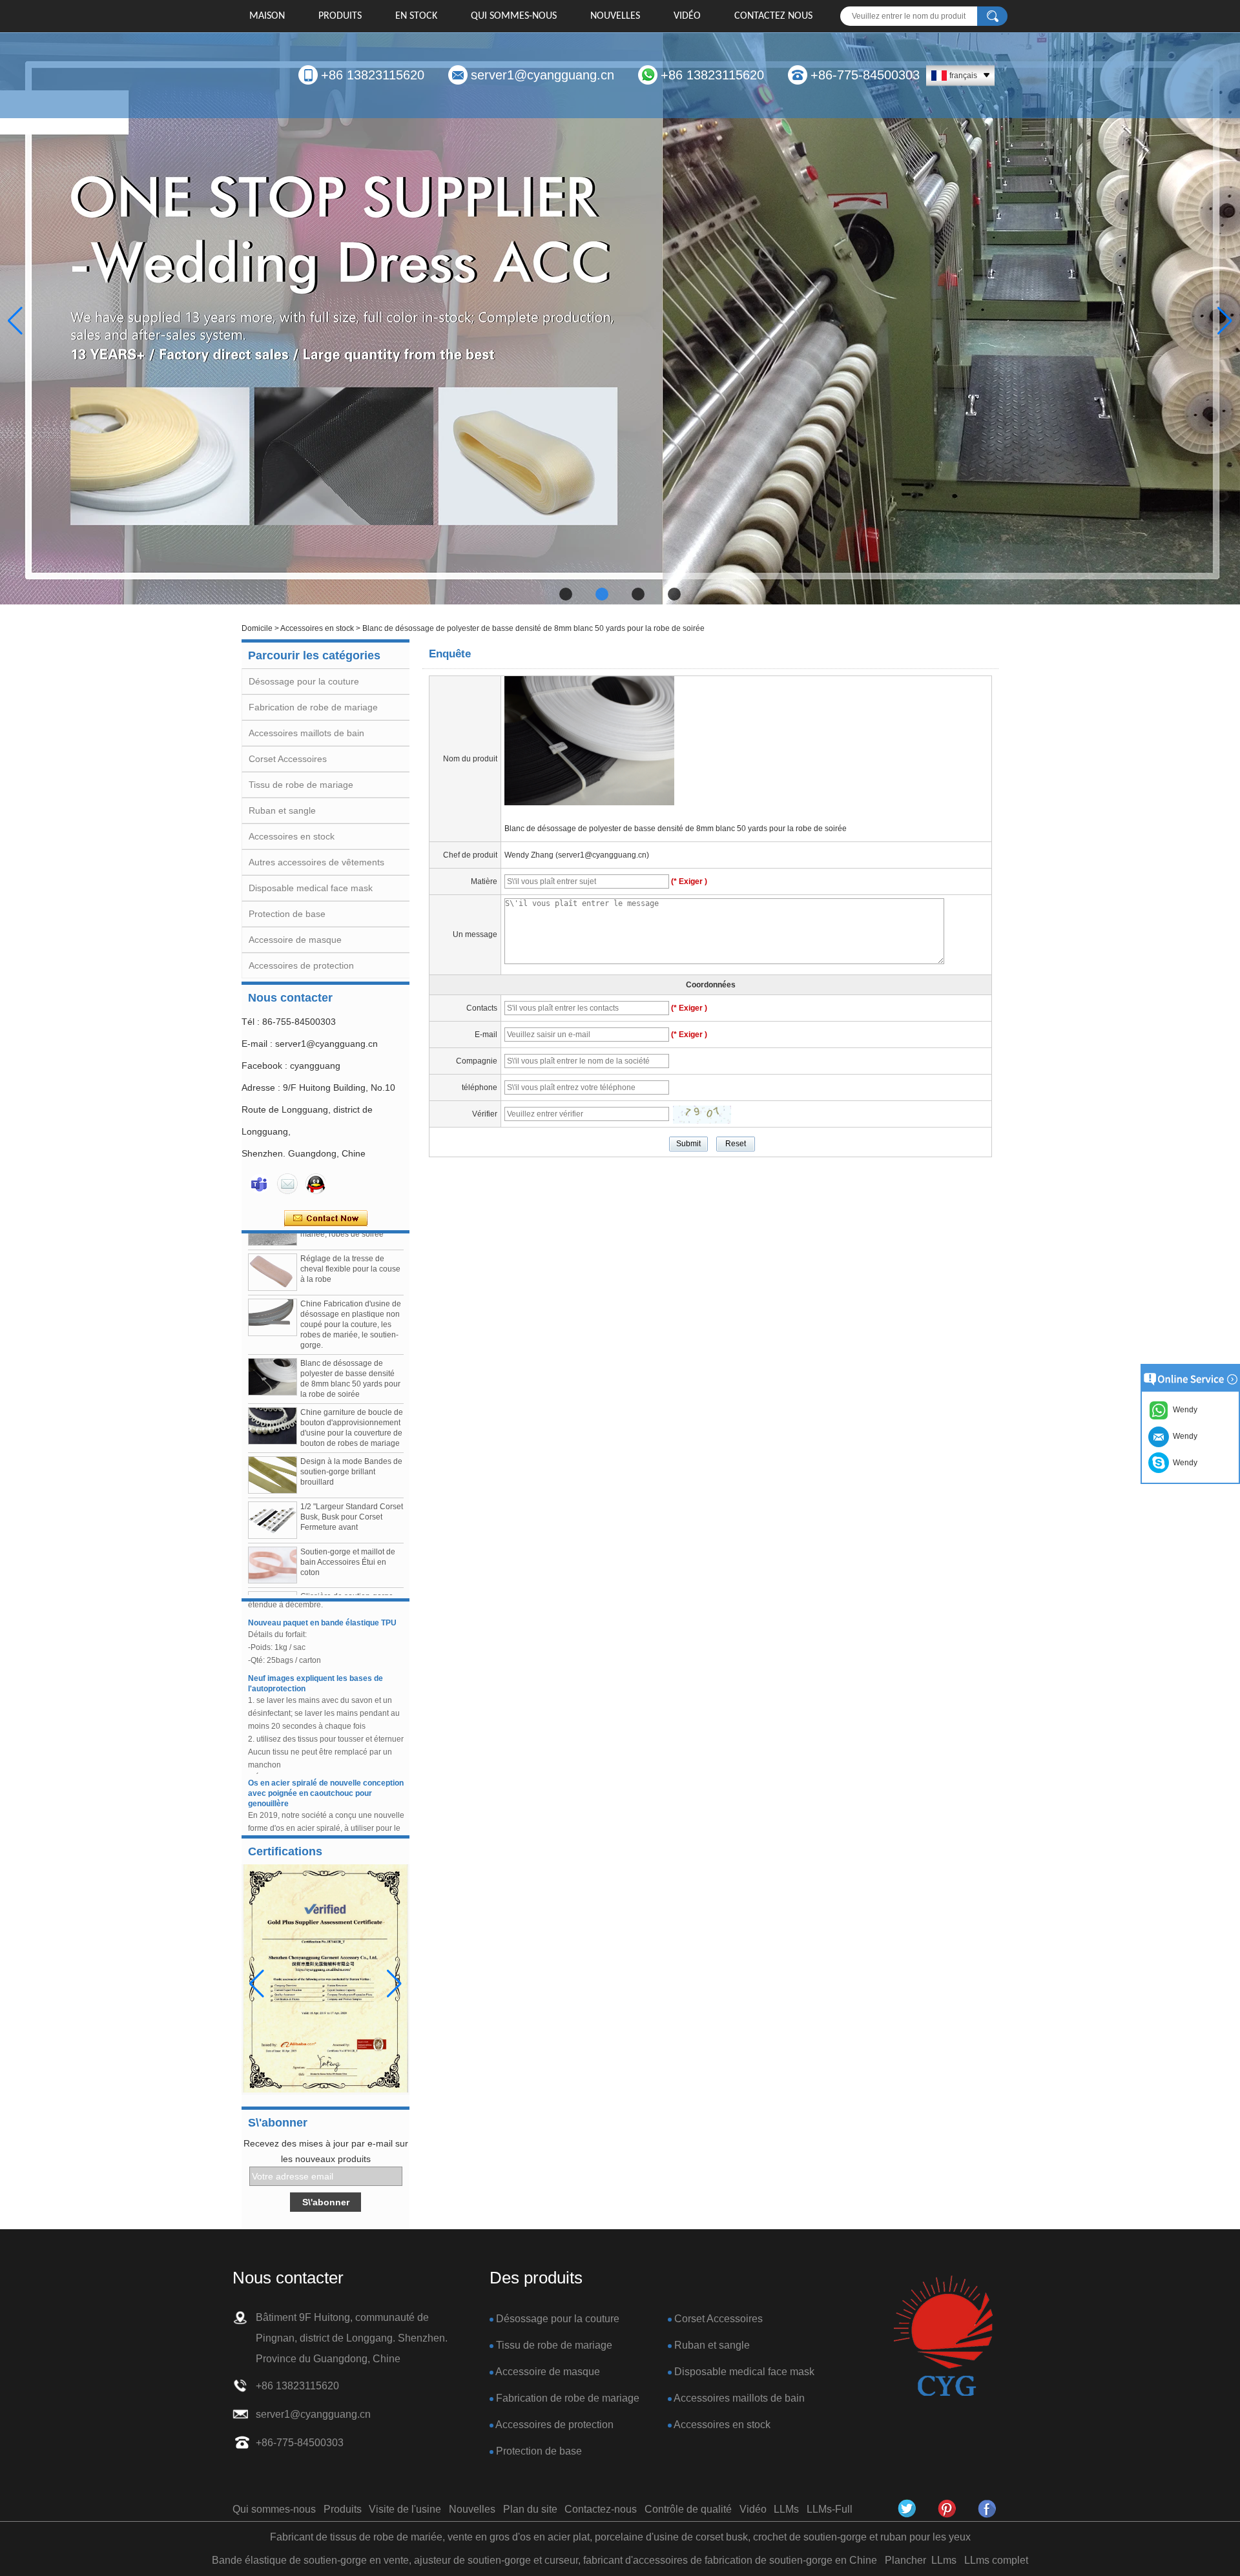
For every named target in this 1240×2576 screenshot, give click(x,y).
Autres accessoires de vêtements (316, 862)
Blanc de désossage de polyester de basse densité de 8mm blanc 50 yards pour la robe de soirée (676, 829)
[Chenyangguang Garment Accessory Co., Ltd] (987, 2509)
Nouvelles (615, 16)
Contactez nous (773, 16)
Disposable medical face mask (311, 888)
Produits (340, 16)
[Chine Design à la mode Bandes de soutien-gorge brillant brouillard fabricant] (273, 1434)
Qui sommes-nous (514, 16)
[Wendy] (259, 1184)
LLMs (786, 2509)
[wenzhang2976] (947, 2509)
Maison (267, 16)
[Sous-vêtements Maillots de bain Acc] (620, 321)
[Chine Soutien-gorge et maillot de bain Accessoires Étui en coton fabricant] (273, 1524)
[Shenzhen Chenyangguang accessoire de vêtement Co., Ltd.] (943, 2337)
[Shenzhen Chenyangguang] (907, 2509)
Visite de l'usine (405, 2509)
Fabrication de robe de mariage (313, 707)
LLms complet (996, 2560)
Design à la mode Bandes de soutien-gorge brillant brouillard (351, 1431)
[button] (566, 594)
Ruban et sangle (282, 810)
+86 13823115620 (373, 75)
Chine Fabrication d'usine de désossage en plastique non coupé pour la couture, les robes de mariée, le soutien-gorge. (351, 1284)
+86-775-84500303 (865, 75)
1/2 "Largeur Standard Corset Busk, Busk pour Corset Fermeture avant (352, 1476)
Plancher (905, 2560)
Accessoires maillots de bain (306, 733)
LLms (944, 2560)
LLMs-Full (830, 2509)
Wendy (1183, 1463)
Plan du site (530, 2509)
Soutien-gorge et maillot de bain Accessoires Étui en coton (348, 1521)
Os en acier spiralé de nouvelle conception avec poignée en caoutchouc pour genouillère (326, 1753)
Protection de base (287, 914)
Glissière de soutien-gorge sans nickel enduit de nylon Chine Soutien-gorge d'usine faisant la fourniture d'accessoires (351, 1576)
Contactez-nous (601, 2509)
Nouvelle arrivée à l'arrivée (298, 1831)
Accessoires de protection (301, 965)
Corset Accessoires (288, 759)
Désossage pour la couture (304, 681)
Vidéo (687, 16)
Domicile (257, 628)
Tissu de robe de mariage (301, 785)
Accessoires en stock (317, 628)
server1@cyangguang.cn (542, 75)
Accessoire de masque (295, 940)
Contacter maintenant (326, 1219)
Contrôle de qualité (688, 2509)
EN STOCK (416, 16)
